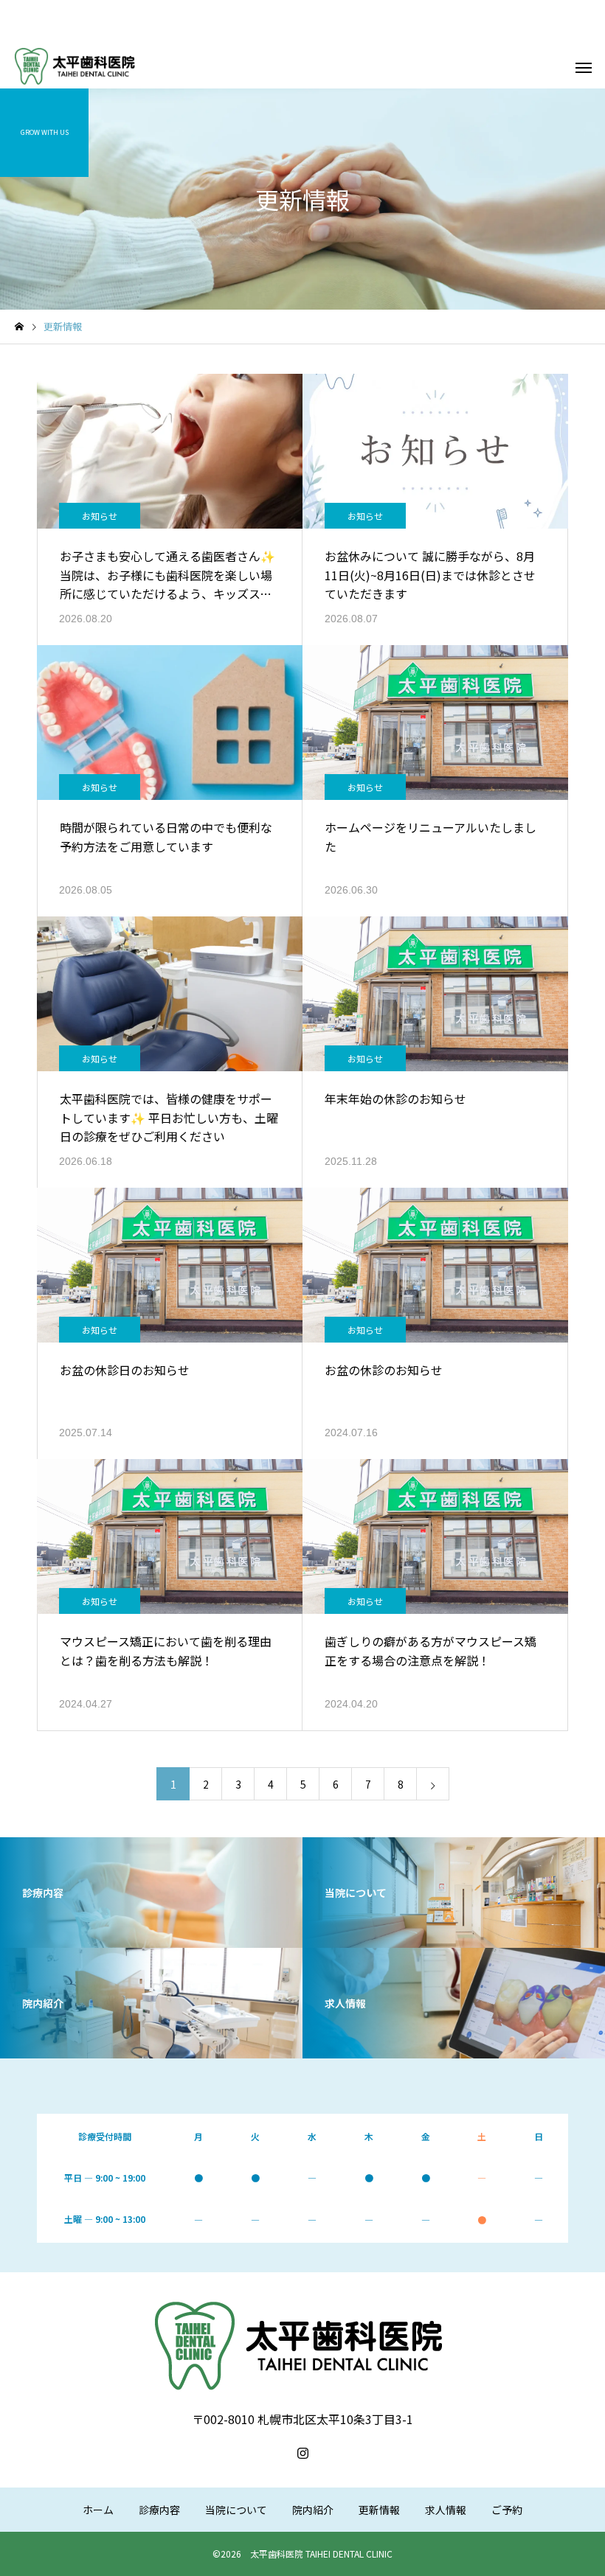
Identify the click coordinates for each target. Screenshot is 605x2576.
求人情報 (446, 2510)
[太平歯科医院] (76, 66)
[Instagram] (302, 2453)
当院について (236, 2510)
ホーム (98, 2510)
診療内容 (159, 2510)
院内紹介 (313, 2510)
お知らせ (100, 516)
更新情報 (379, 2510)
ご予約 (507, 2510)
